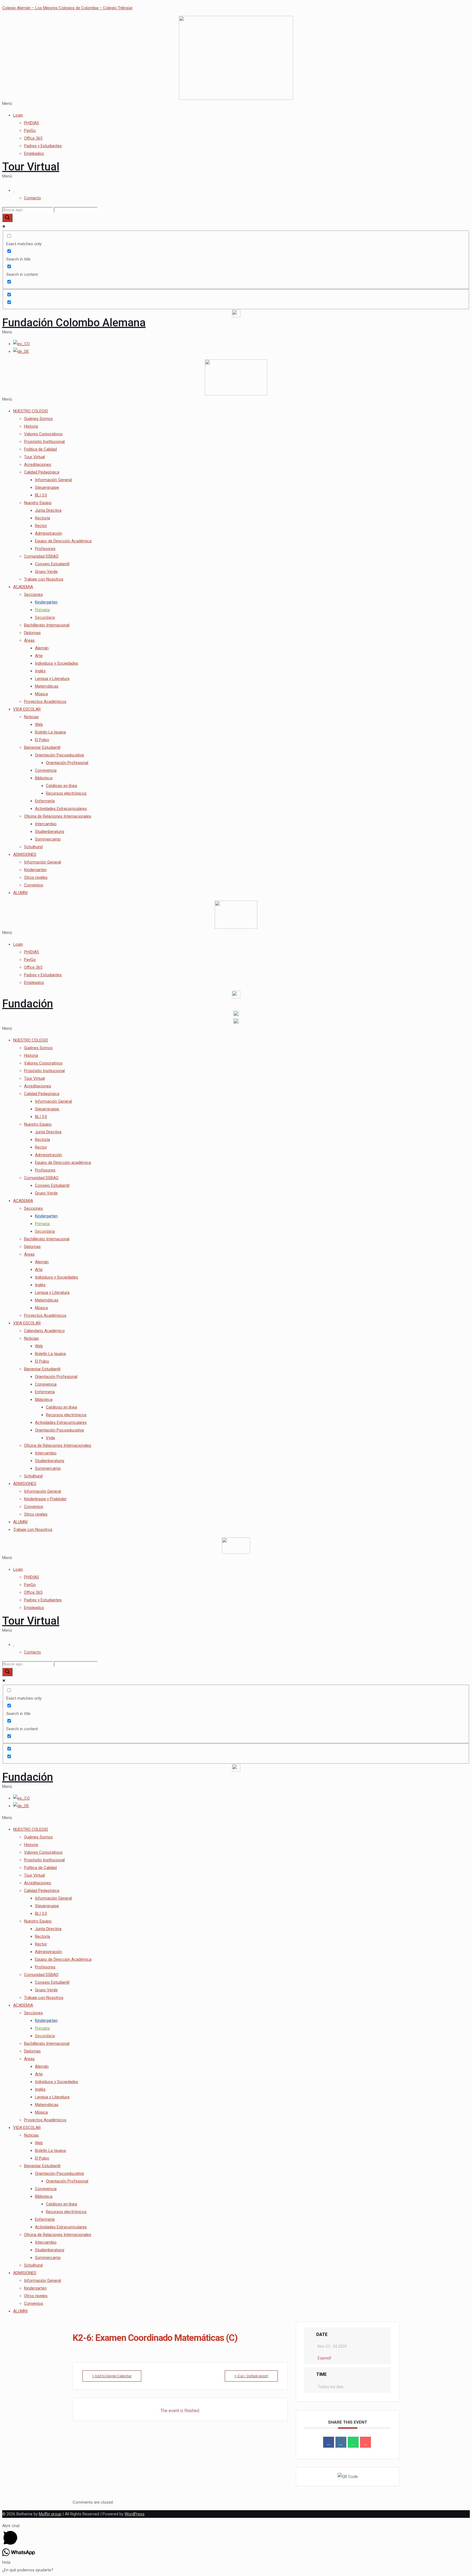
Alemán (42, 648)
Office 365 (33, 138)
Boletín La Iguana (50, 732)
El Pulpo (42, 740)
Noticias (31, 717)
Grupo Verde (46, 572)
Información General (53, 480)
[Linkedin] (341, 2442)
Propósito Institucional (44, 442)
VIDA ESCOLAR (27, 709)
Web (39, 724)
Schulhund (33, 847)
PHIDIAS (32, 123)
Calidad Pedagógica (42, 472)
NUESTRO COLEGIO (31, 411)
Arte (39, 656)
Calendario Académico (44, 1331)
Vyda (50, 1438)
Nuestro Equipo (38, 503)
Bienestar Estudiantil (42, 747)
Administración (48, 533)
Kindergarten (35, 870)
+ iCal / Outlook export (251, 2376)
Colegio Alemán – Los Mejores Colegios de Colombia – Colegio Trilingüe (67, 8)
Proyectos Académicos (45, 702)
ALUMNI (20, 893)
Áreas (29, 640)
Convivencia (46, 770)
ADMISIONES (25, 854)
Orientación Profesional (67, 763)
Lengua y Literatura (52, 679)
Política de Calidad (40, 449)
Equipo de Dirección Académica (63, 541)
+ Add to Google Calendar (112, 2376)
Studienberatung (50, 832)
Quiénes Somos (38, 419)
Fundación (28, 1004)
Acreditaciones (38, 465)
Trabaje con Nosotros (44, 579)
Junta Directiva (48, 510)
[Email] (365, 2442)
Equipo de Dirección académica (63, 1163)
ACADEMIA (23, 587)
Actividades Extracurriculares (61, 809)
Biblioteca (44, 778)
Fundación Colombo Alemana (74, 323)
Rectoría (42, 518)
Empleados (34, 153)
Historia (31, 426)
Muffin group (50, 2514)
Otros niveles (36, 877)
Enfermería (45, 801)
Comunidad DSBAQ (41, 556)
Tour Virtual (31, 167)
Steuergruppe (47, 487)
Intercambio (46, 824)
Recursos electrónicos (66, 793)
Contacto (33, 198)
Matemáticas (47, 686)
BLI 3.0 (41, 495)
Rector (41, 526)
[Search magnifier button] (7, 218)
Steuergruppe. (47, 1109)
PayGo (30, 131)
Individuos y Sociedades (57, 663)
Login (18, 115)
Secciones (33, 595)
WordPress (135, 2514)
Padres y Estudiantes (43, 146)
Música (41, 694)
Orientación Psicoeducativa (59, 755)
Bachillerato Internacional (47, 625)
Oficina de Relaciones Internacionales (58, 816)
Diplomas (32, 633)
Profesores (45, 549)
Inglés (40, 671)
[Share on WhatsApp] (353, 2442)
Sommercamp (48, 839)
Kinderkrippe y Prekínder (45, 1499)
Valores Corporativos (43, 434)
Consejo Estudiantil (52, 564)
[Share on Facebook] (329, 2442)
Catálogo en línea (61, 786)
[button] (236, 103)
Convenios (34, 885)
